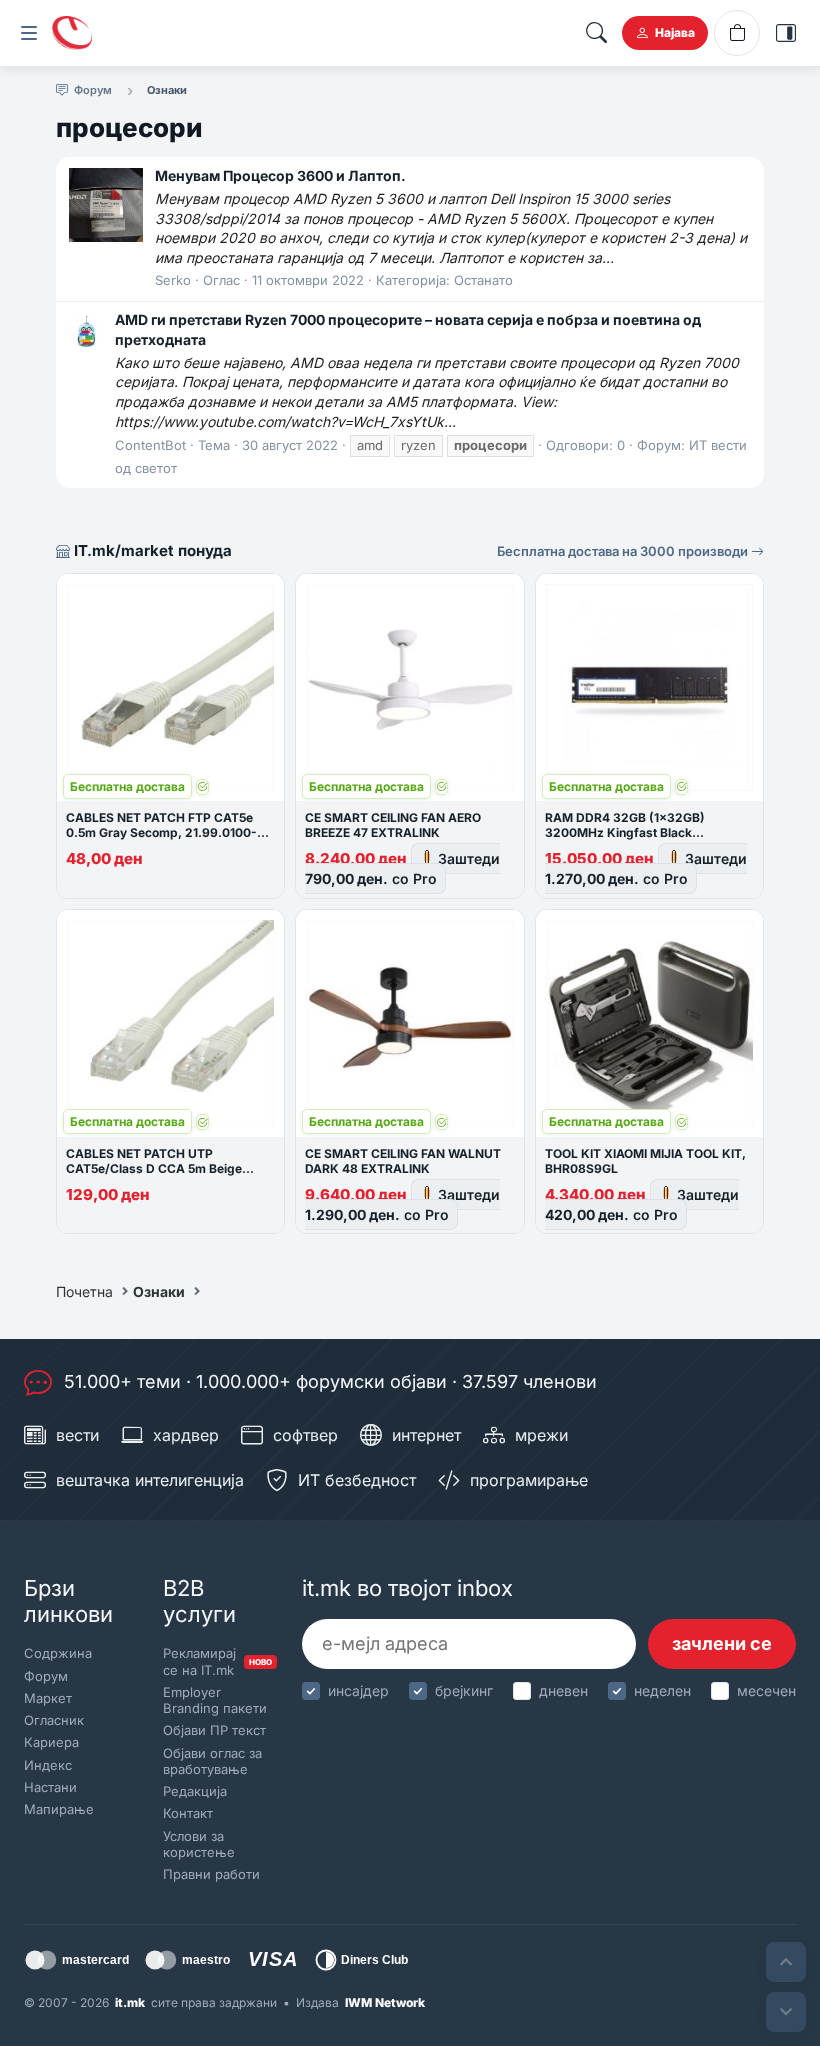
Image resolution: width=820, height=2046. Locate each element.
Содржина (58, 1653)
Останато (483, 280)
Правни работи (211, 1874)
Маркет (48, 1698)
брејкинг (464, 1690)
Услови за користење (199, 1844)
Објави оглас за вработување (212, 1761)
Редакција (195, 1791)
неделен (662, 1690)
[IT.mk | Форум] (72, 33)
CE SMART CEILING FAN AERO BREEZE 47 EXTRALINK (393, 825)
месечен (766, 1690)
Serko (173, 280)
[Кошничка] (737, 33)
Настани (50, 1787)
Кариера (51, 1742)
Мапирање (59, 1809)
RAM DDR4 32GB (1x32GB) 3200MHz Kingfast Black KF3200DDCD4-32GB (625, 832)
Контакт (188, 1813)
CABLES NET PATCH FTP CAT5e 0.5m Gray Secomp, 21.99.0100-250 (161, 832)
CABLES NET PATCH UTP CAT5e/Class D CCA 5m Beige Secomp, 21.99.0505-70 (154, 1168)
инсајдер (358, 1690)
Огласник (54, 1720)
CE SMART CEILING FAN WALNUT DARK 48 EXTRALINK (403, 1161)
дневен (563, 1690)
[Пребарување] (596, 33)
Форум (46, 1676)
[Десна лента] (786, 33)
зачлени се (722, 1643)
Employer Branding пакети (215, 1700)
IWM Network (385, 2002)
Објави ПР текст (214, 1730)
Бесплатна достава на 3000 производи (624, 551)
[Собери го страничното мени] (29, 33)
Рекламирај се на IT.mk (215, 1661)
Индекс (48, 1765)
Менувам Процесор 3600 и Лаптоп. (280, 175)
